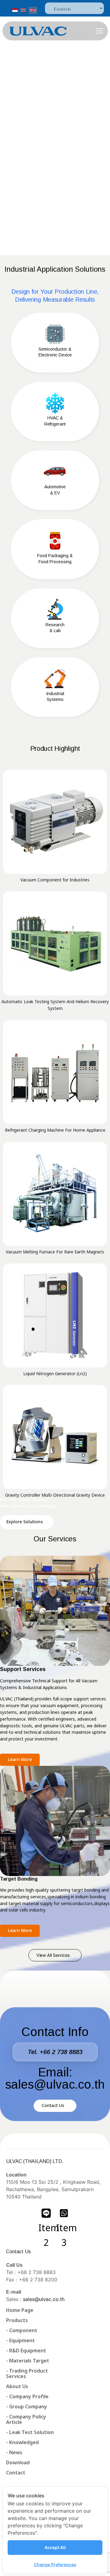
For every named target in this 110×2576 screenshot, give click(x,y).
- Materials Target (28, 2361)
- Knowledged (22, 2443)
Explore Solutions (25, 1522)
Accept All (55, 2547)
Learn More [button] (20, 1760)
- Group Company (27, 2407)
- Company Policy (26, 2417)
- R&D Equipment (26, 2351)
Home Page (20, 2310)
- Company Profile (27, 2397)
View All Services (53, 1955)
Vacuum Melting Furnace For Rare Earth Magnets (55, 1252)
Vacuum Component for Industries (55, 880)
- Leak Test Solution (30, 2433)
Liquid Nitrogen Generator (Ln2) (55, 1374)
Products (17, 2321)
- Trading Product (27, 2371)
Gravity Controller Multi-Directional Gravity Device (55, 1495)
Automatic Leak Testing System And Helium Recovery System (55, 1005)
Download (18, 2463)
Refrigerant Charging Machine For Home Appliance (55, 1130)
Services (16, 2377)
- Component (22, 2331)
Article (14, 2422)
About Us (17, 2387)
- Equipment (20, 2341)
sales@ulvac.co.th (44, 2299)
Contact (16, 2473)
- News (14, 2453)
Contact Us (53, 2106)
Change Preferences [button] (55, 2565)
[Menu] (99, 31)
